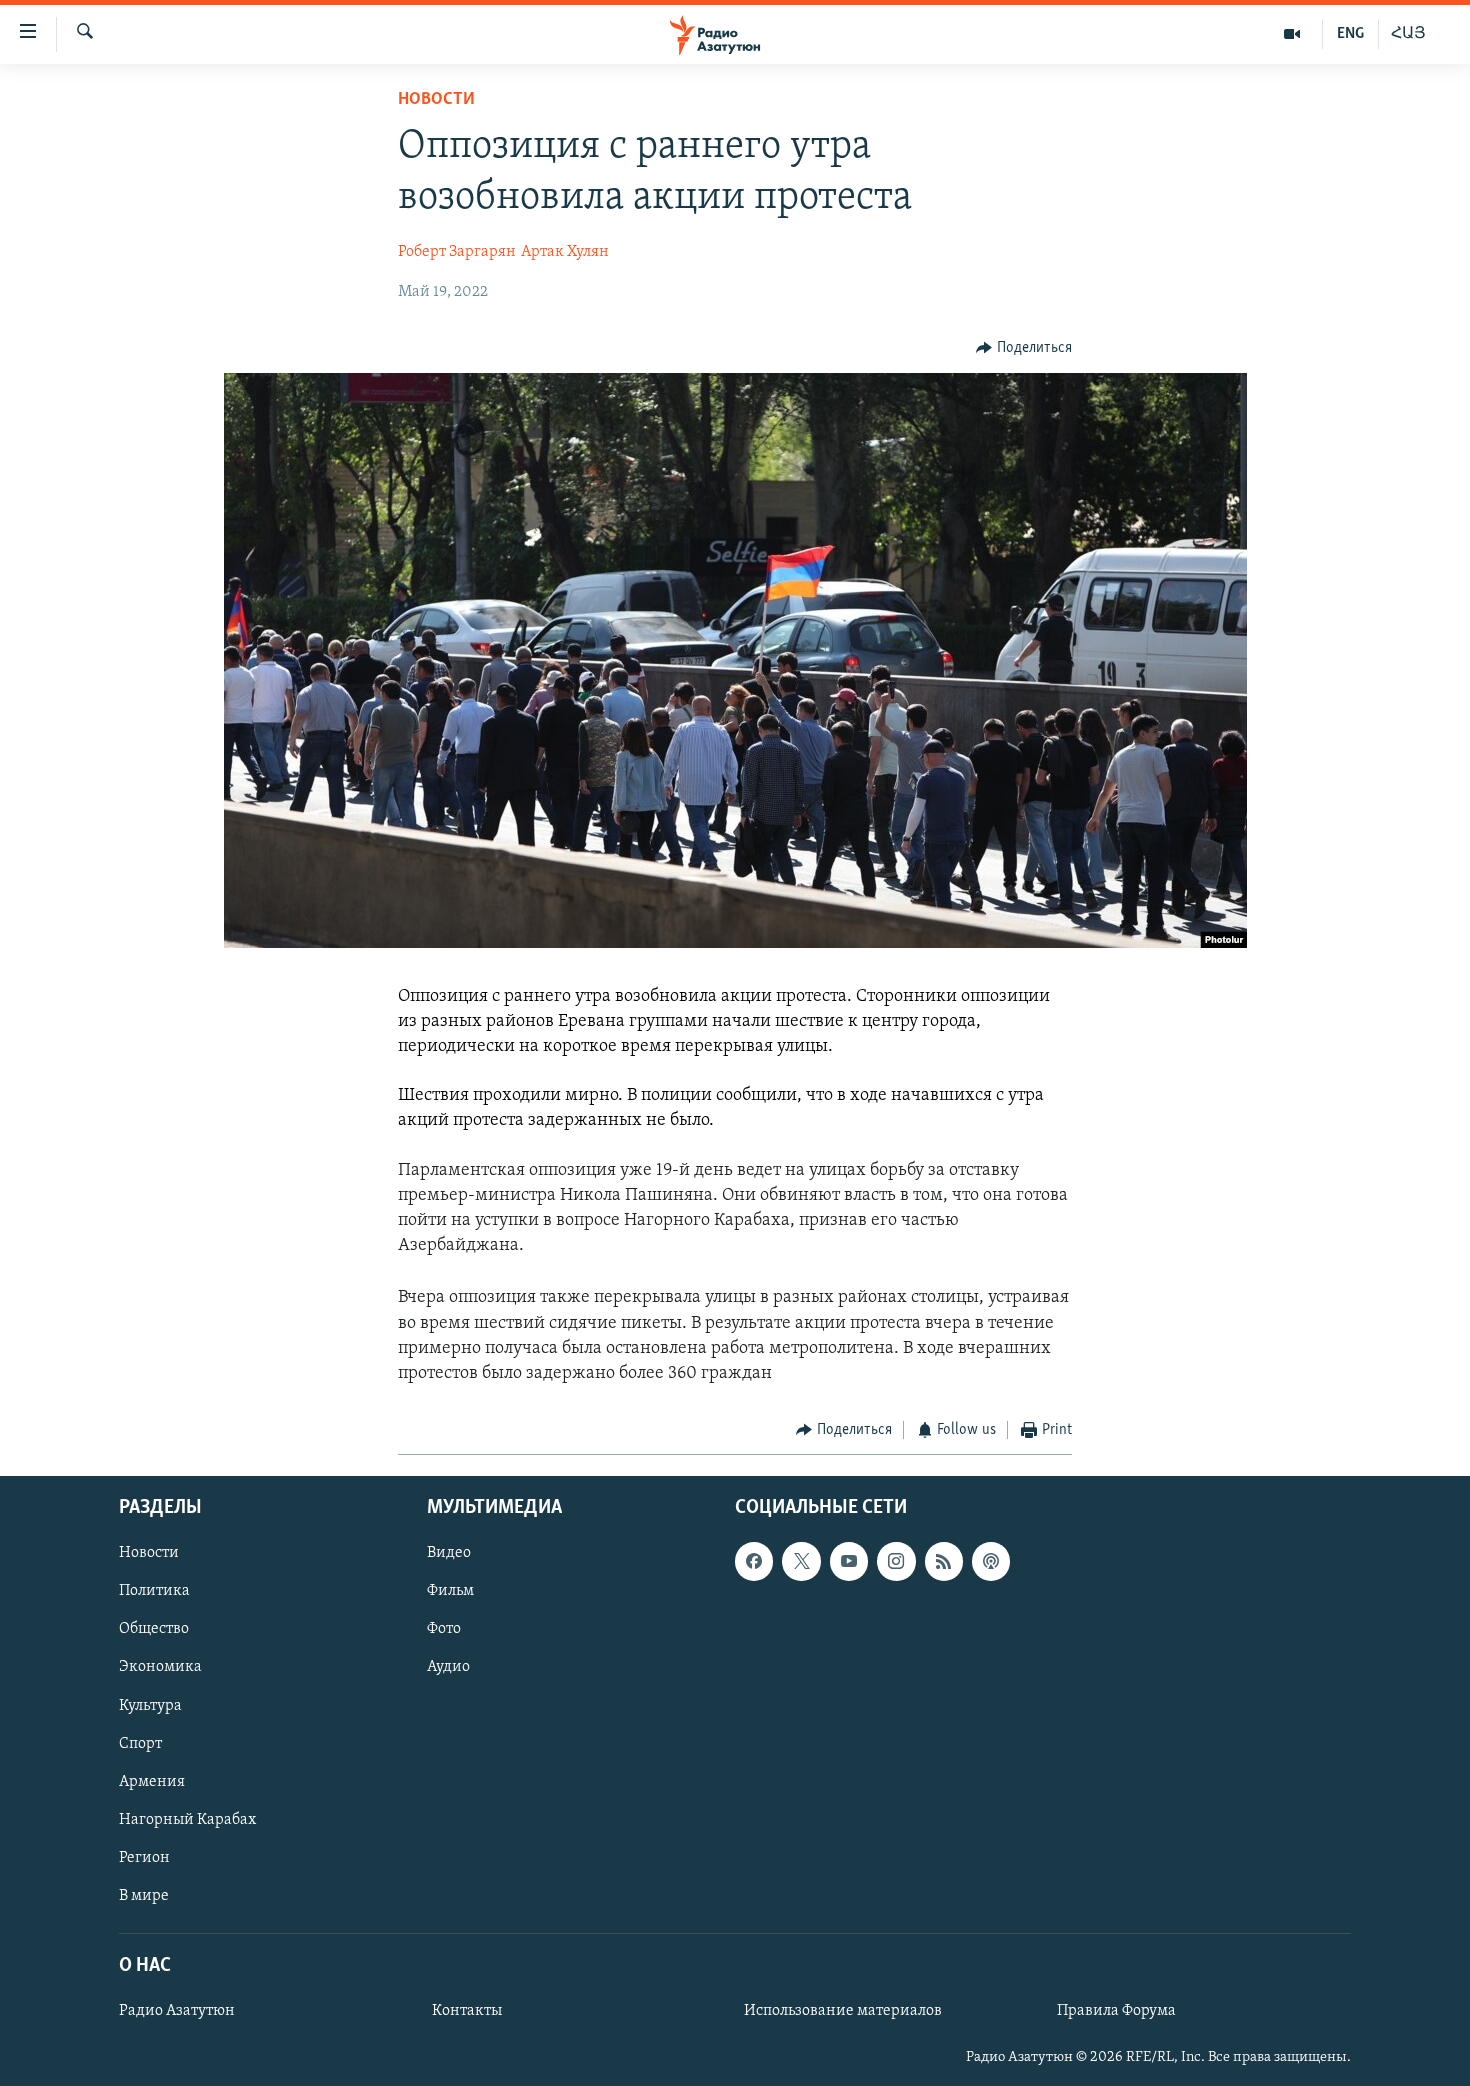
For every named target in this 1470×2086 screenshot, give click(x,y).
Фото (444, 1629)
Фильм (450, 1591)
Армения (152, 1781)
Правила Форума (1116, 2011)
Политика (154, 1591)
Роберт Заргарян (457, 252)
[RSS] (944, 1561)
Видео (449, 1553)
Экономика (160, 1667)
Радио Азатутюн (177, 2011)
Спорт (140, 1743)
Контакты (467, 2011)
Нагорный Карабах (187, 1819)
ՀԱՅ (1408, 34)
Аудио (448, 1667)
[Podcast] (991, 1561)
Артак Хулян (565, 252)
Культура (150, 1705)
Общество (154, 1629)
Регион (144, 1857)
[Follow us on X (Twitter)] (801, 1561)
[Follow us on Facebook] (754, 1561)
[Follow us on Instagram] (896, 1561)
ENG (1350, 34)
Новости (436, 100)
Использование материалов (843, 2011)
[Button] (1024, 348)
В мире (144, 1895)
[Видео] (1292, 34)
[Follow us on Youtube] (849, 1561)
